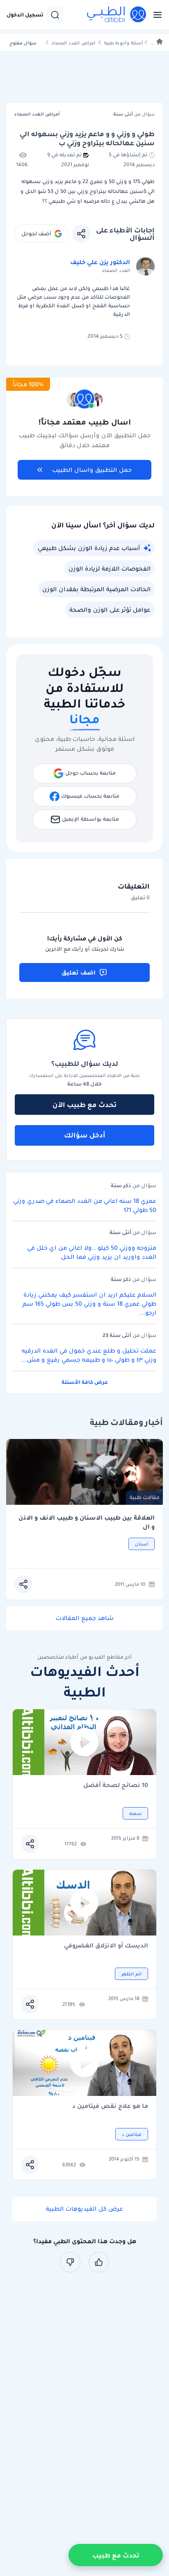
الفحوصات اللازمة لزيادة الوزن (110, 569)
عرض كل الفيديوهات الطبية (84, 2209)
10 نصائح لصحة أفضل (116, 1786)
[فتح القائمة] (155, 15)
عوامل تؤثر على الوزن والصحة (110, 610)
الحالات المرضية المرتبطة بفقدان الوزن (96, 589)
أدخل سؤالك (85, 1135)
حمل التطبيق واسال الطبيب (92, 470)
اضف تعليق (79, 972)
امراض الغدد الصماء (73, 43)
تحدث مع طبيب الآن (84, 1105)
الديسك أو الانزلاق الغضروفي (106, 1946)
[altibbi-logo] (117, 15)
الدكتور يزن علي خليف (100, 262)
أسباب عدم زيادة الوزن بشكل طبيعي (89, 548)
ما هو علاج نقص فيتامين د (110, 2106)
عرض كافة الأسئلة (85, 1382)
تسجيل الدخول (25, 15)
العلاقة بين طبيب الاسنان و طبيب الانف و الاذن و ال (87, 1522)
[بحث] (55, 15)
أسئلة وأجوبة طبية (123, 43)
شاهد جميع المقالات (85, 1618)
